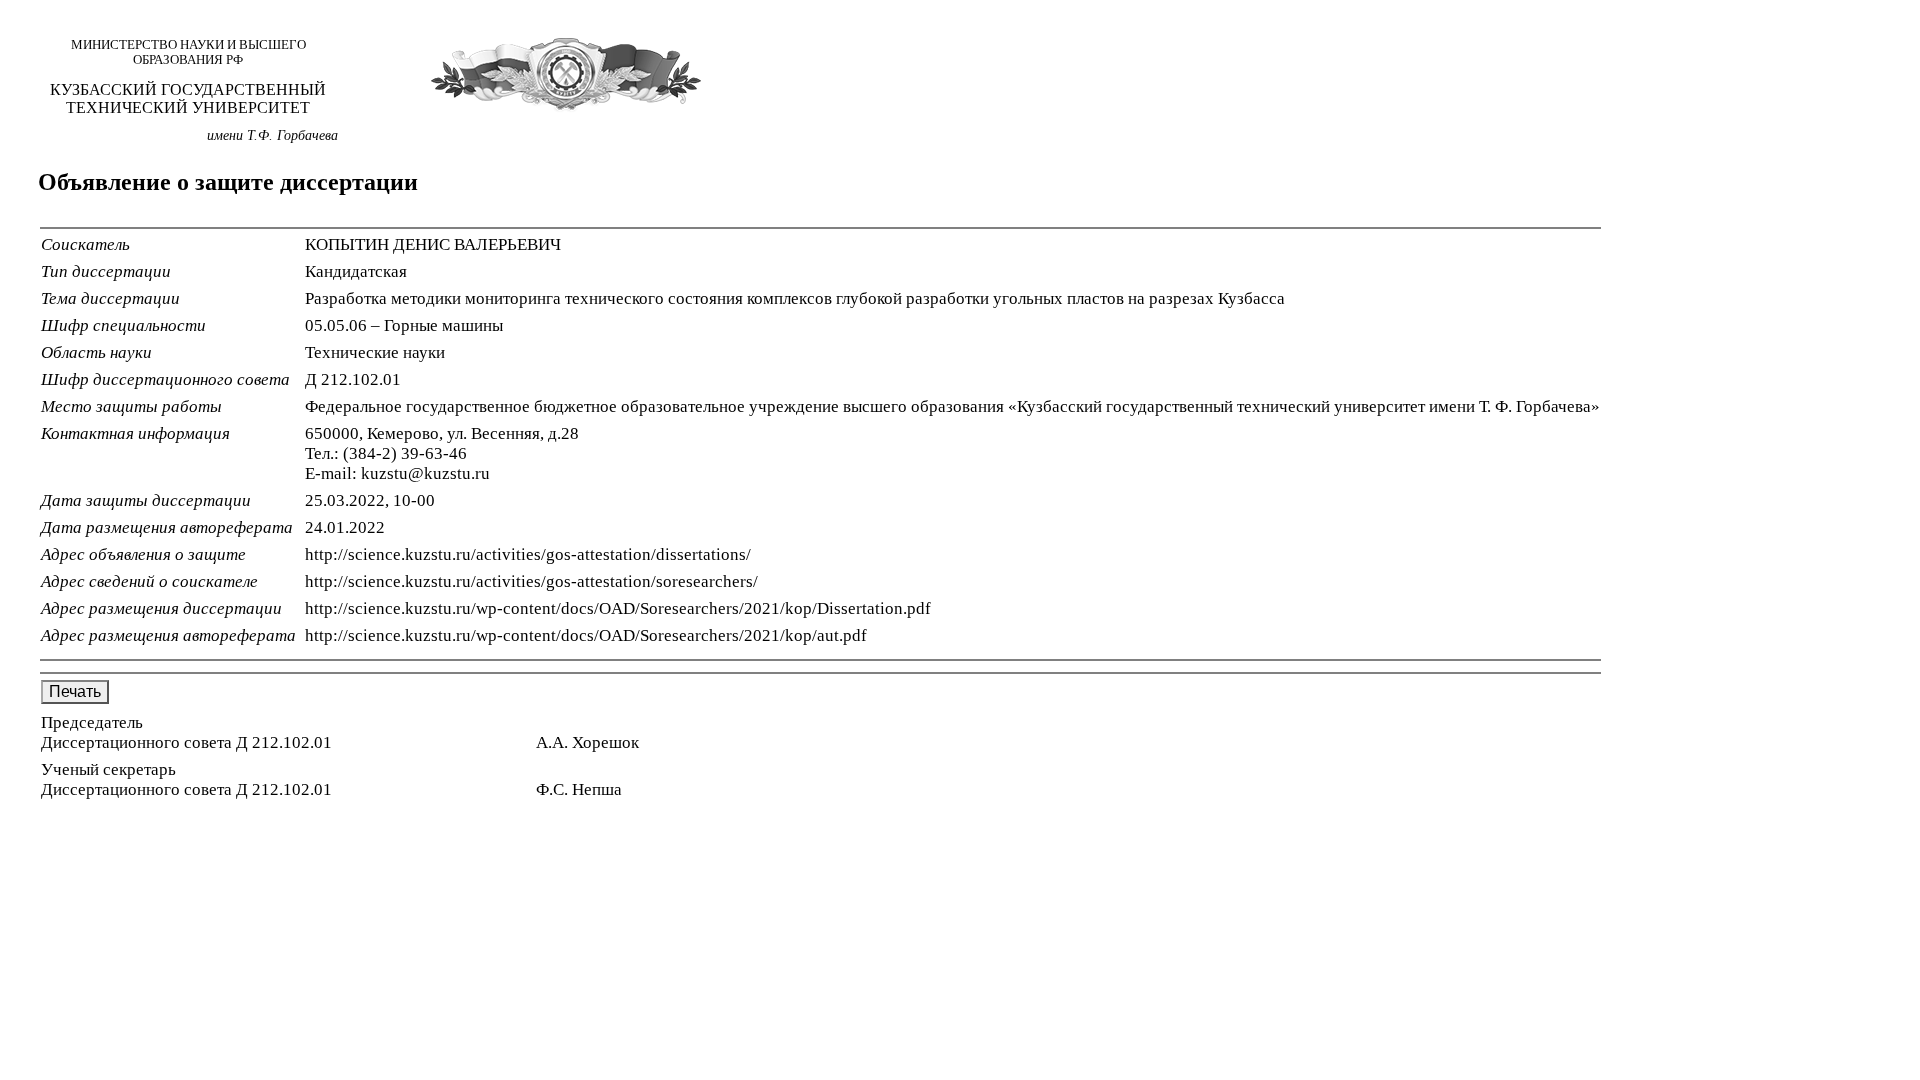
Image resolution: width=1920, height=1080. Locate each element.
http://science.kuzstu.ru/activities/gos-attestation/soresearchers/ (531, 581)
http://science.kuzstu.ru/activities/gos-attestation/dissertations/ (528, 554)
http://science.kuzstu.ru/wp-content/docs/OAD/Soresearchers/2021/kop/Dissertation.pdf (618, 608)
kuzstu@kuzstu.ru (425, 473)
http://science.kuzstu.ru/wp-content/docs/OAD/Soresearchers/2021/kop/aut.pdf (586, 635)
